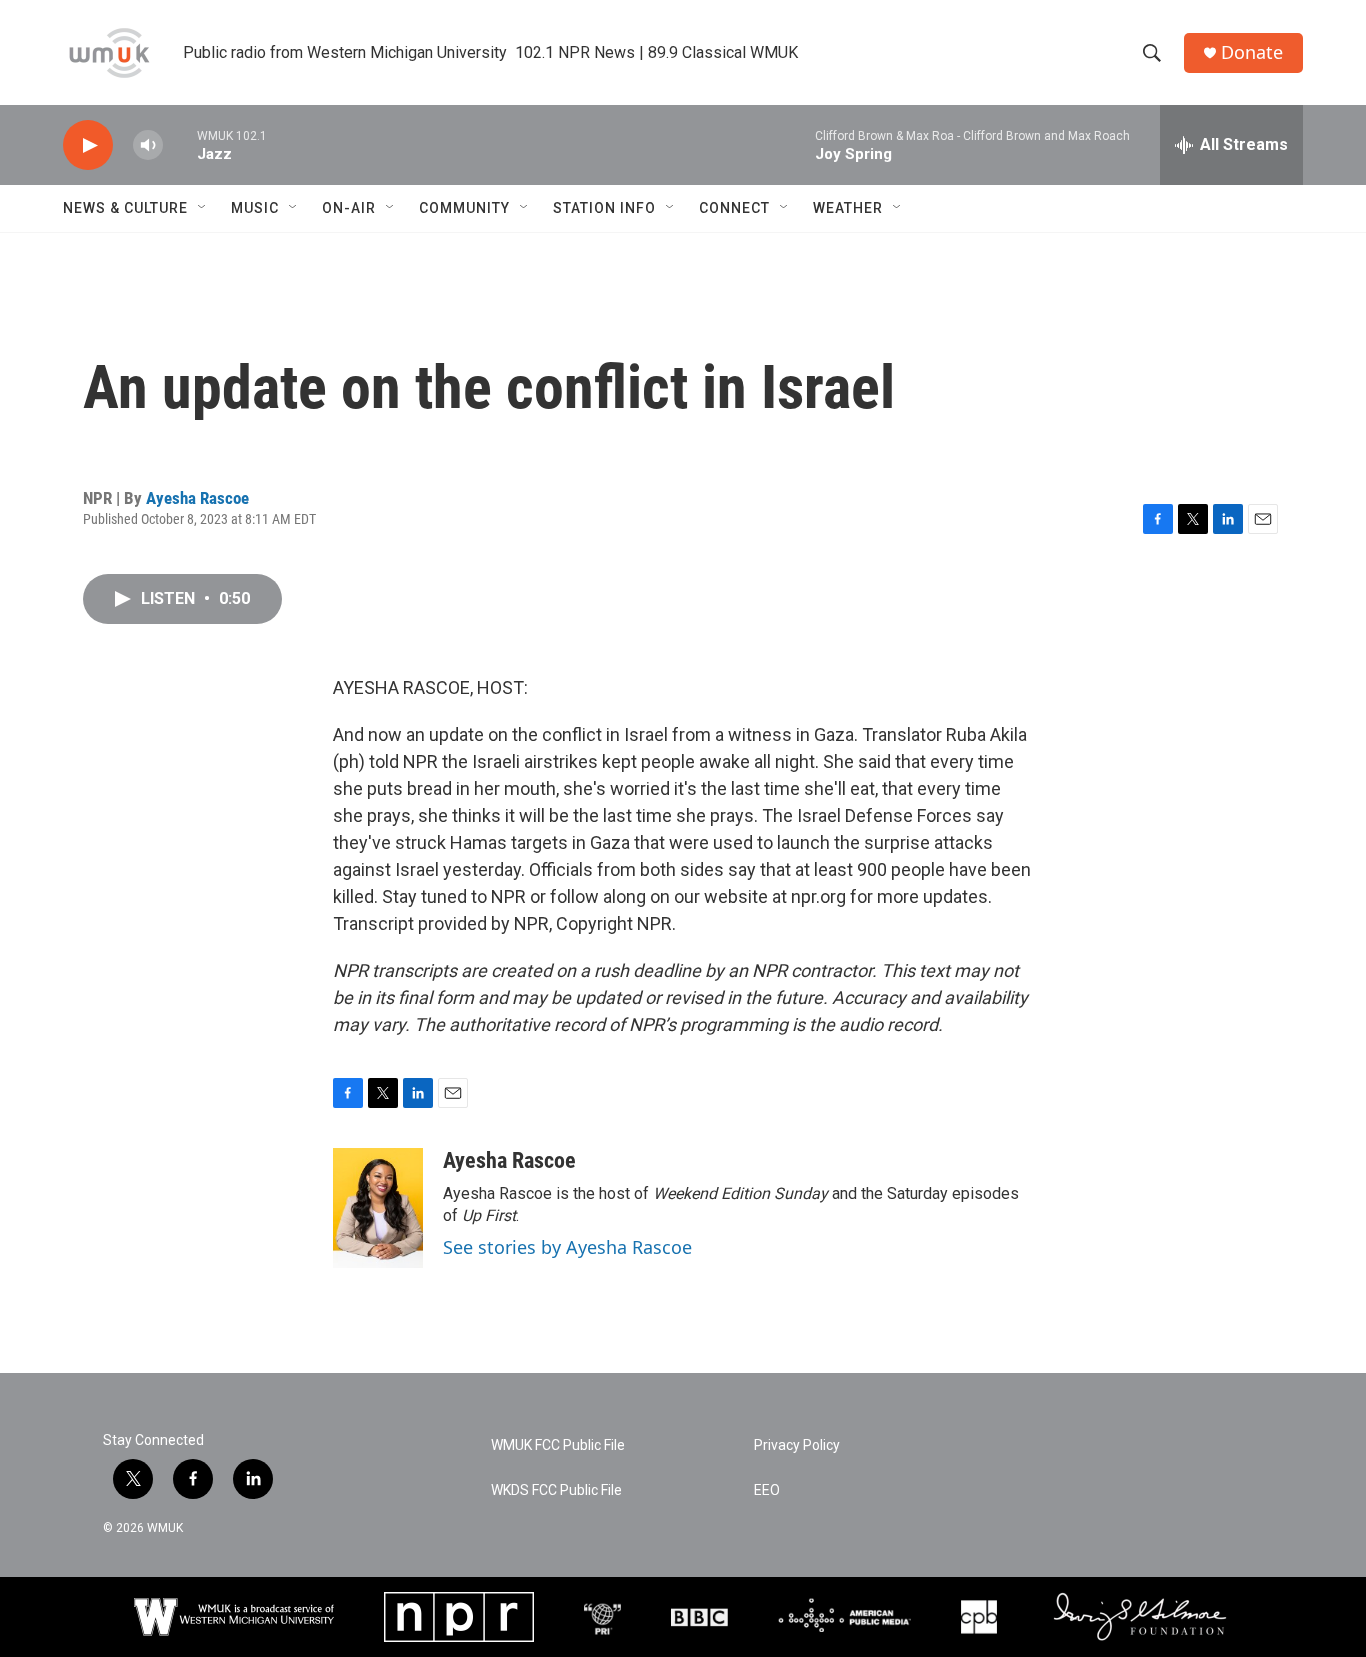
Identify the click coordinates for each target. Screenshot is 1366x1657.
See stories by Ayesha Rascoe (567, 1247)
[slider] (180, 144)
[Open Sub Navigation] (203, 208)
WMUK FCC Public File (558, 1445)
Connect (734, 208)
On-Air (349, 208)
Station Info (604, 208)
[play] (88, 145)
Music (255, 208)
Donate (1252, 52)
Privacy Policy (797, 1445)
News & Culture (125, 208)
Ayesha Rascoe (197, 498)
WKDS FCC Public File (556, 1490)
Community (464, 208)
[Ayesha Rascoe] (378, 1208)
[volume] (148, 145)
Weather (848, 208)
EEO (767, 1490)
